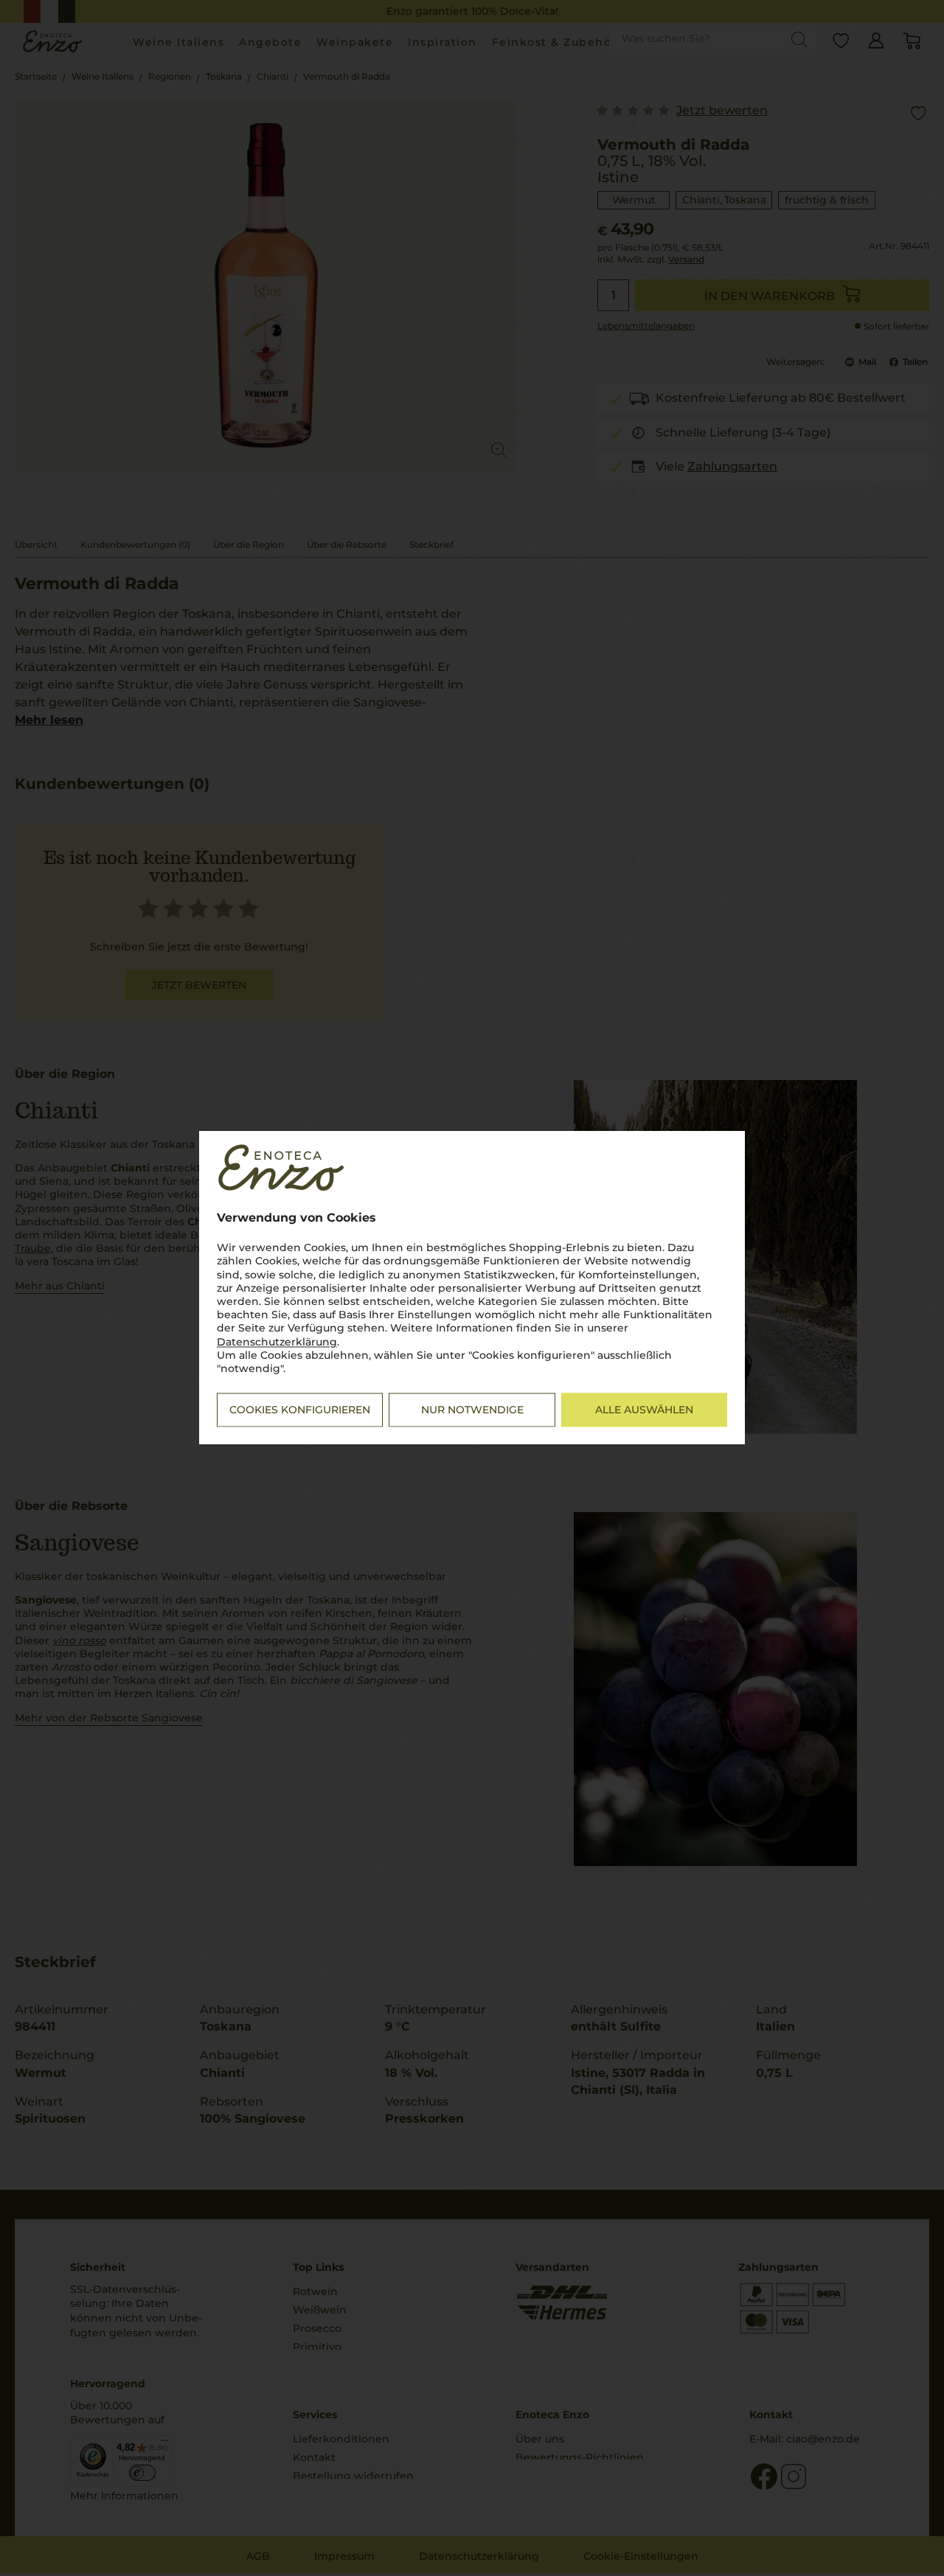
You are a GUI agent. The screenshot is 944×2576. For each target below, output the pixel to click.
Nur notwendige (472, 1410)
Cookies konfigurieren (300, 1410)
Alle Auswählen (644, 1410)
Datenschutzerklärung (277, 1342)
